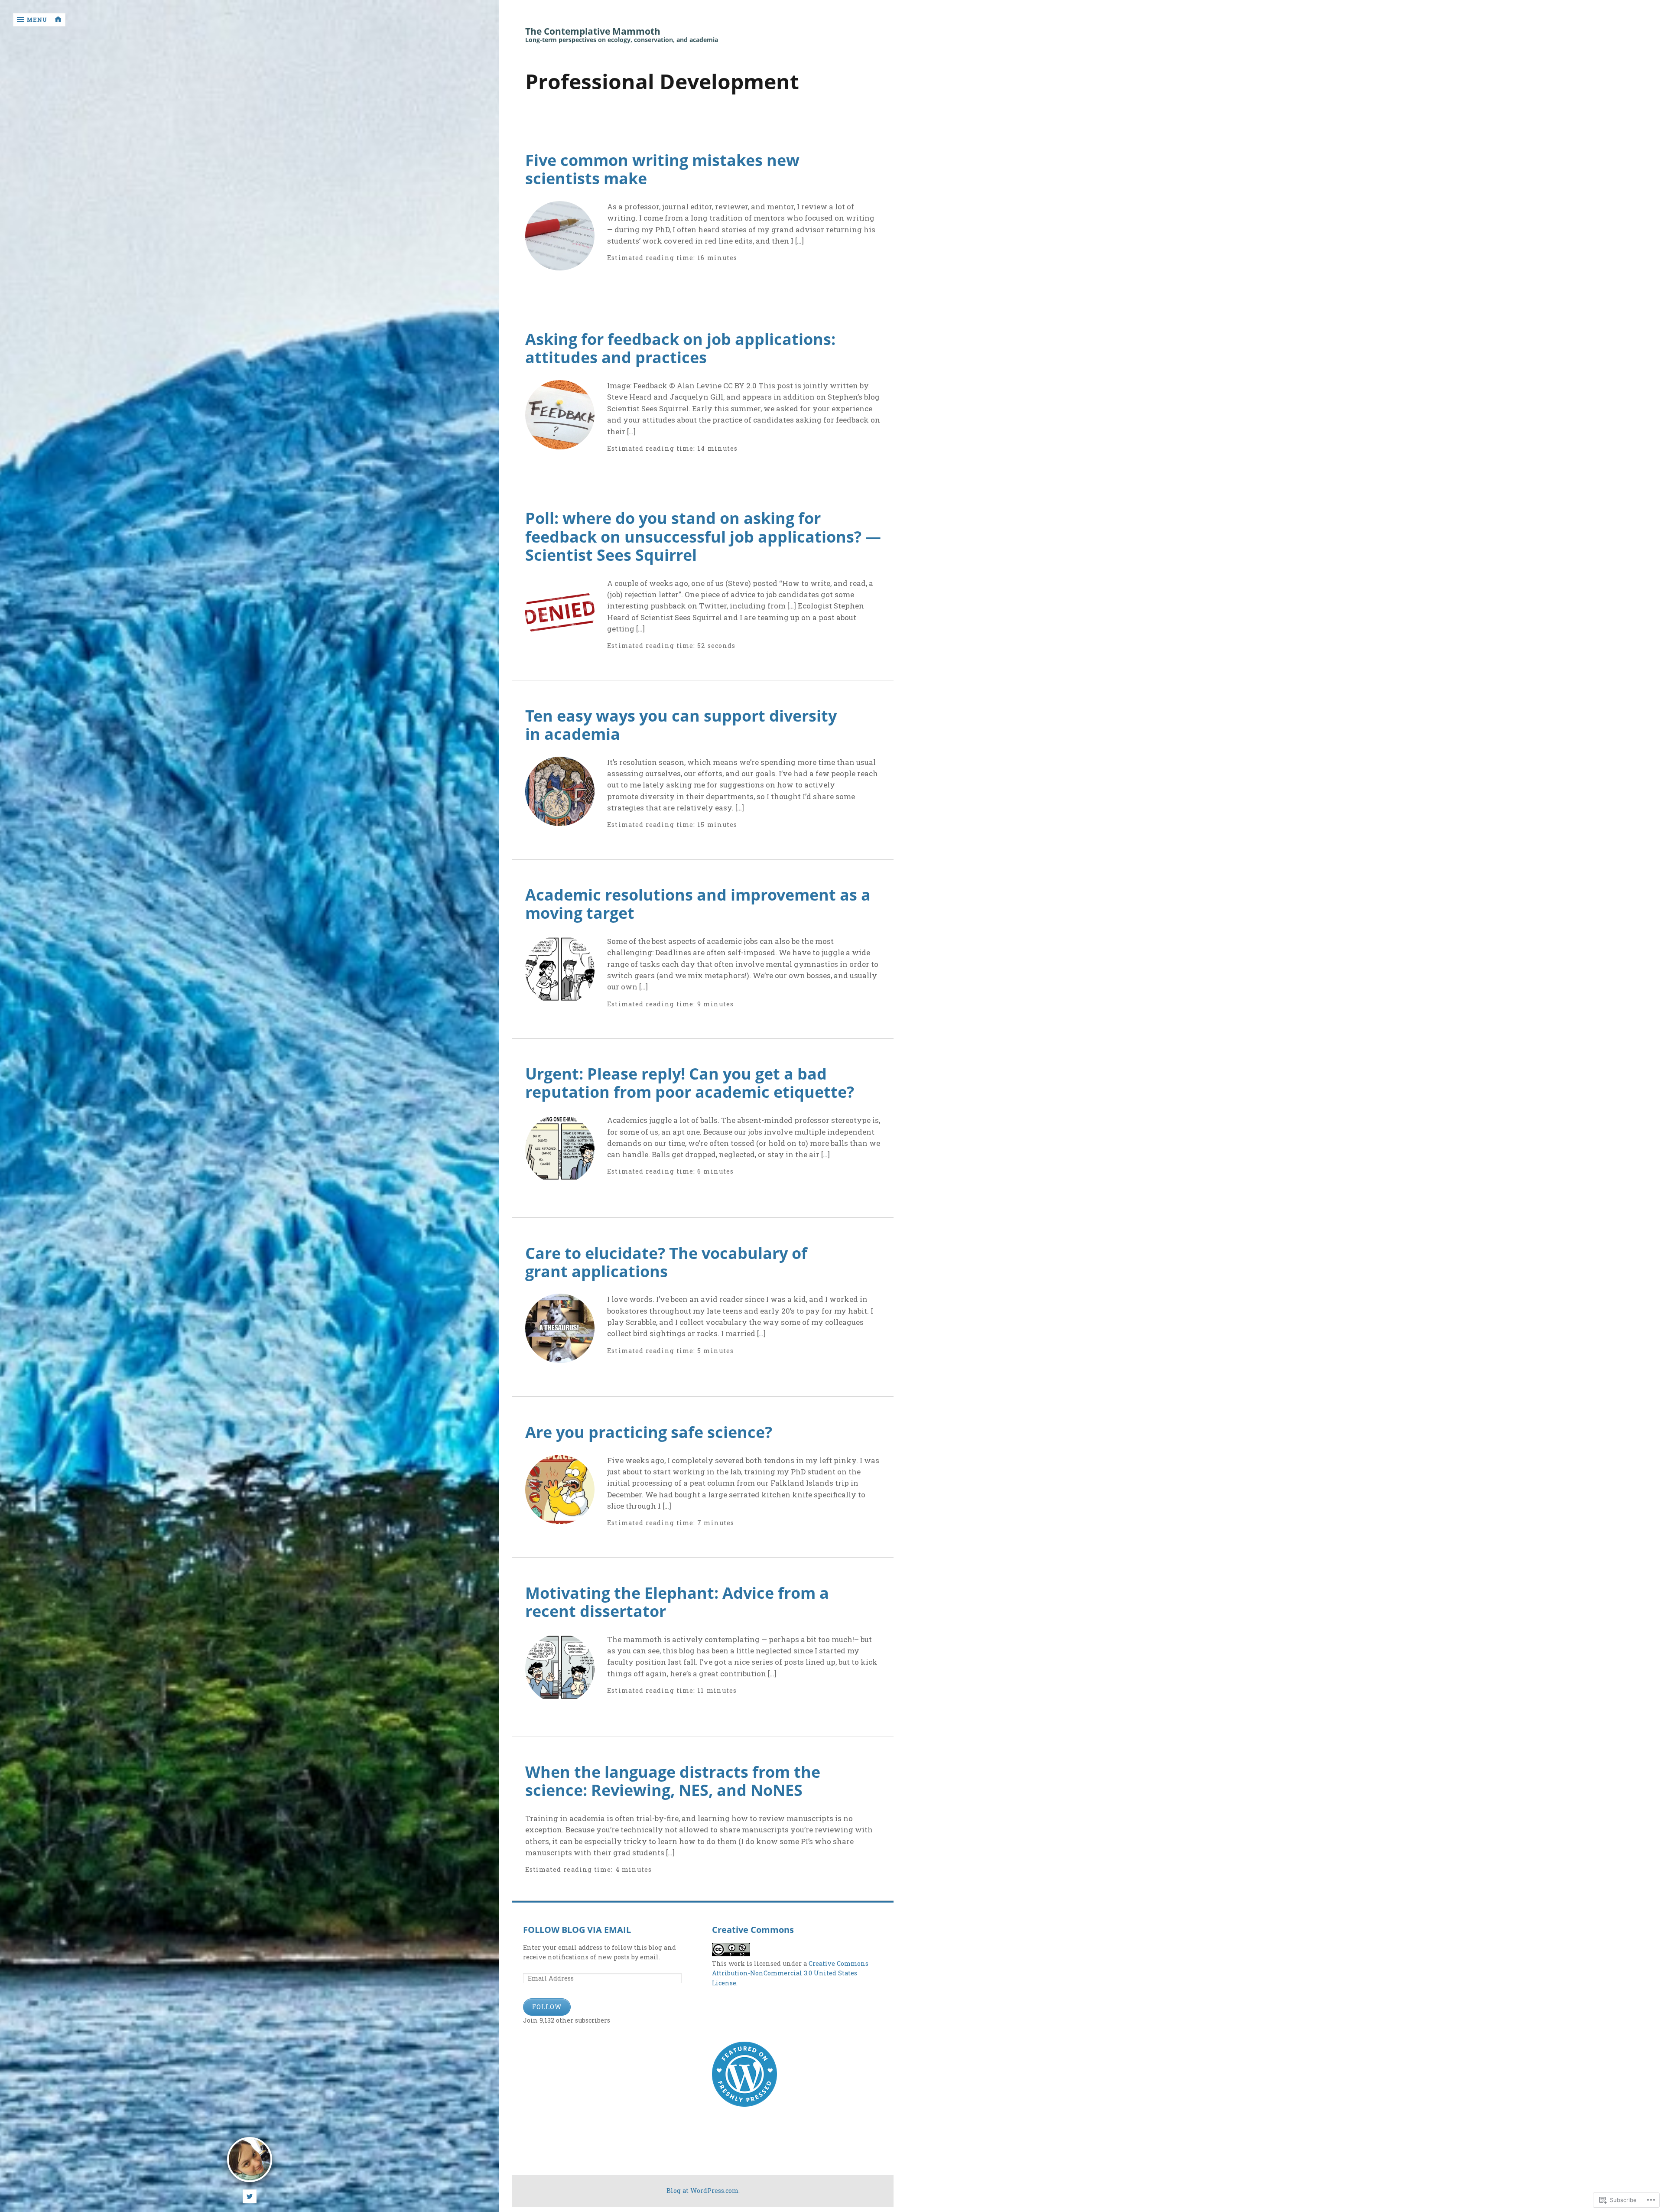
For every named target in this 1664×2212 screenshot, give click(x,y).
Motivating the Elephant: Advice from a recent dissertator (677, 1602)
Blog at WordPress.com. (703, 2191)
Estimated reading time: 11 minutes (672, 1690)
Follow (547, 2007)
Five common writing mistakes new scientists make (662, 169)
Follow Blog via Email (577, 1930)
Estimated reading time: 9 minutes (670, 1004)
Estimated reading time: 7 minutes (671, 1523)
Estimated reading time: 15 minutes (672, 825)
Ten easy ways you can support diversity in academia (681, 725)
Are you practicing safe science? (649, 1432)
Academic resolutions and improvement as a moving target (698, 904)
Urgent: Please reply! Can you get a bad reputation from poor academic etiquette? (690, 1083)
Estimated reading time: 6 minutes (670, 1171)
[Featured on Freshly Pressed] (744, 2104)
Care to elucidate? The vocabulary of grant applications (666, 1262)
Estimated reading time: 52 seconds (671, 646)
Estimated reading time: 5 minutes (670, 1351)
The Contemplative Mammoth (593, 31)
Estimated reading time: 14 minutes (672, 448)
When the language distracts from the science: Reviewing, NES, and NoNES (673, 1781)
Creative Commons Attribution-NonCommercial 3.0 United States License (790, 1973)
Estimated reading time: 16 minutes (672, 258)
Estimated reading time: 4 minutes (589, 1869)
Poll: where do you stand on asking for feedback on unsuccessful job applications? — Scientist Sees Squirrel (703, 536)
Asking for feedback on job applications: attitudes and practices (680, 348)
